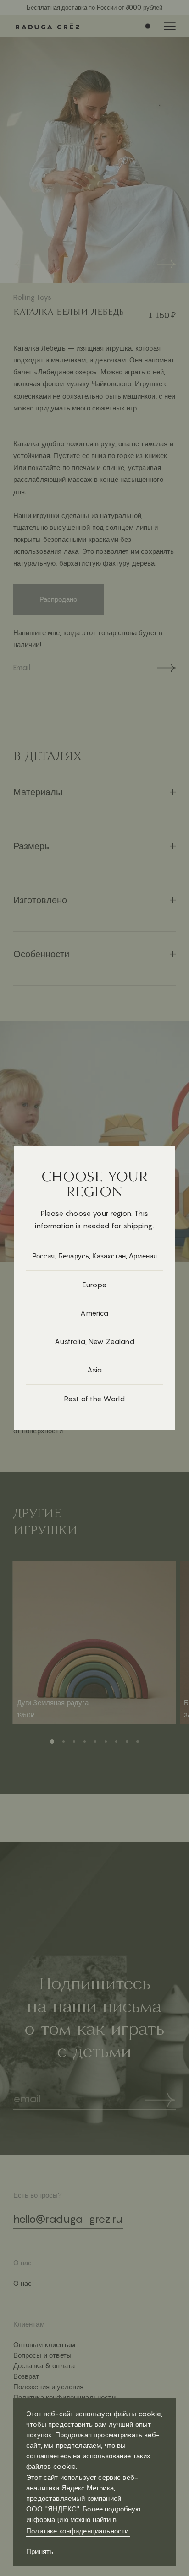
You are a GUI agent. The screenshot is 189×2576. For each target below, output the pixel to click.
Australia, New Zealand (94, 1342)
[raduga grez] (43, 26)
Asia (95, 1370)
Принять (40, 2552)
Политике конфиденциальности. (78, 2531)
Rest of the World (94, 1399)
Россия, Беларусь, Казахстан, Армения (95, 1256)
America (94, 1313)
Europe (94, 1285)
